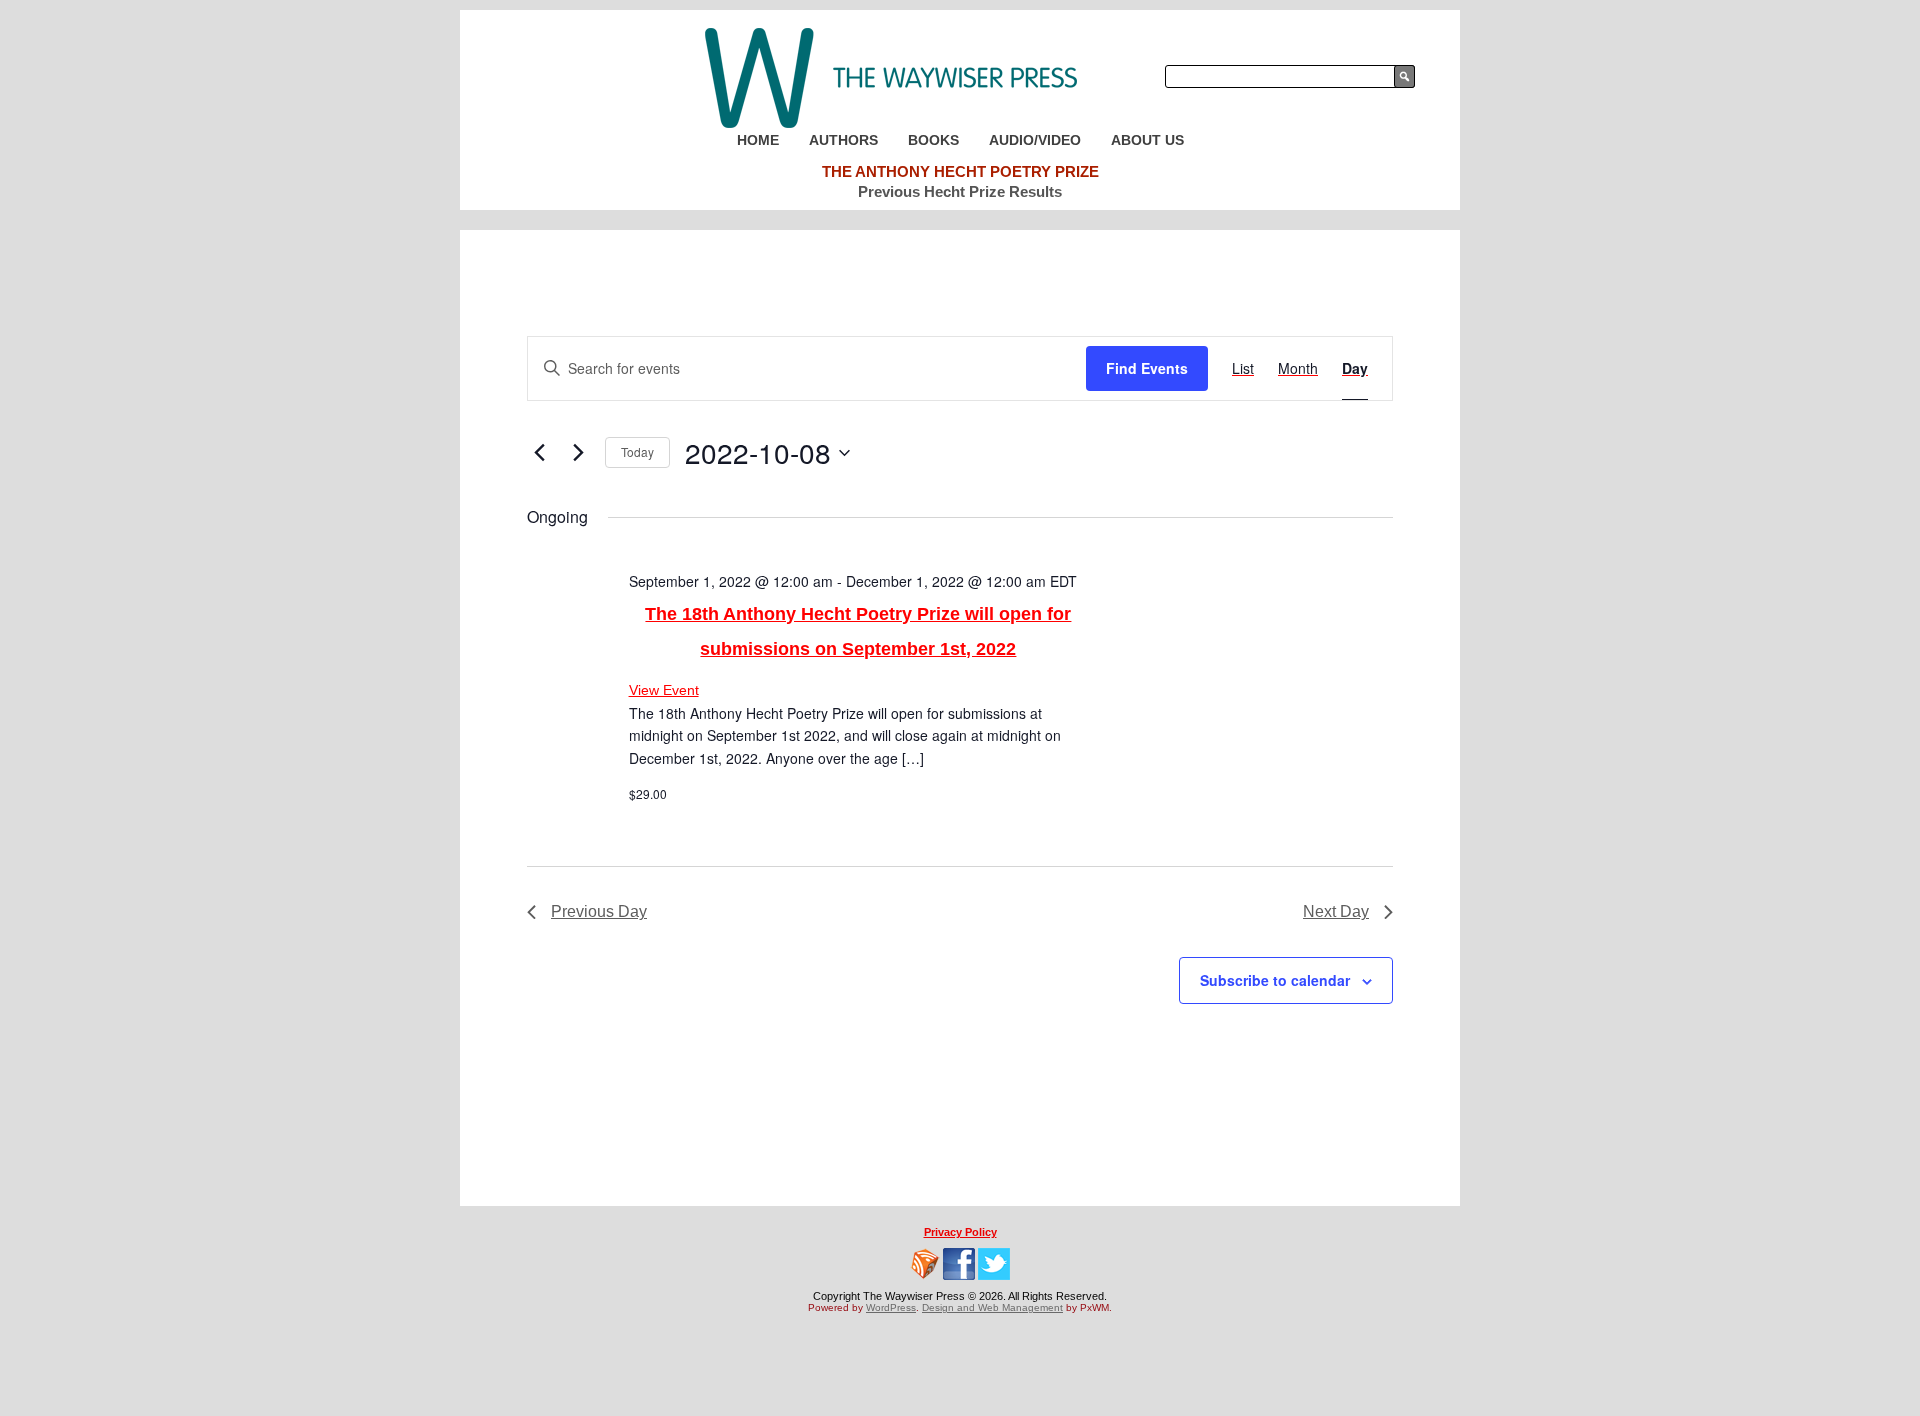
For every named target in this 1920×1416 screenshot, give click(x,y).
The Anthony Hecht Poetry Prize (960, 171)
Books (933, 140)
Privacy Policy (960, 1232)
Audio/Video (1035, 140)
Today (637, 451)
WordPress (891, 1307)
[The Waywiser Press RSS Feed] (925, 1264)
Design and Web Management (992, 1307)
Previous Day (599, 911)
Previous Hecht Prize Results (960, 191)
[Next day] (578, 453)
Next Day (1336, 911)
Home (758, 140)
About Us (1147, 140)
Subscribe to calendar (1275, 980)
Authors (843, 140)
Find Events (1147, 368)
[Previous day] (539, 453)
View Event (664, 690)
